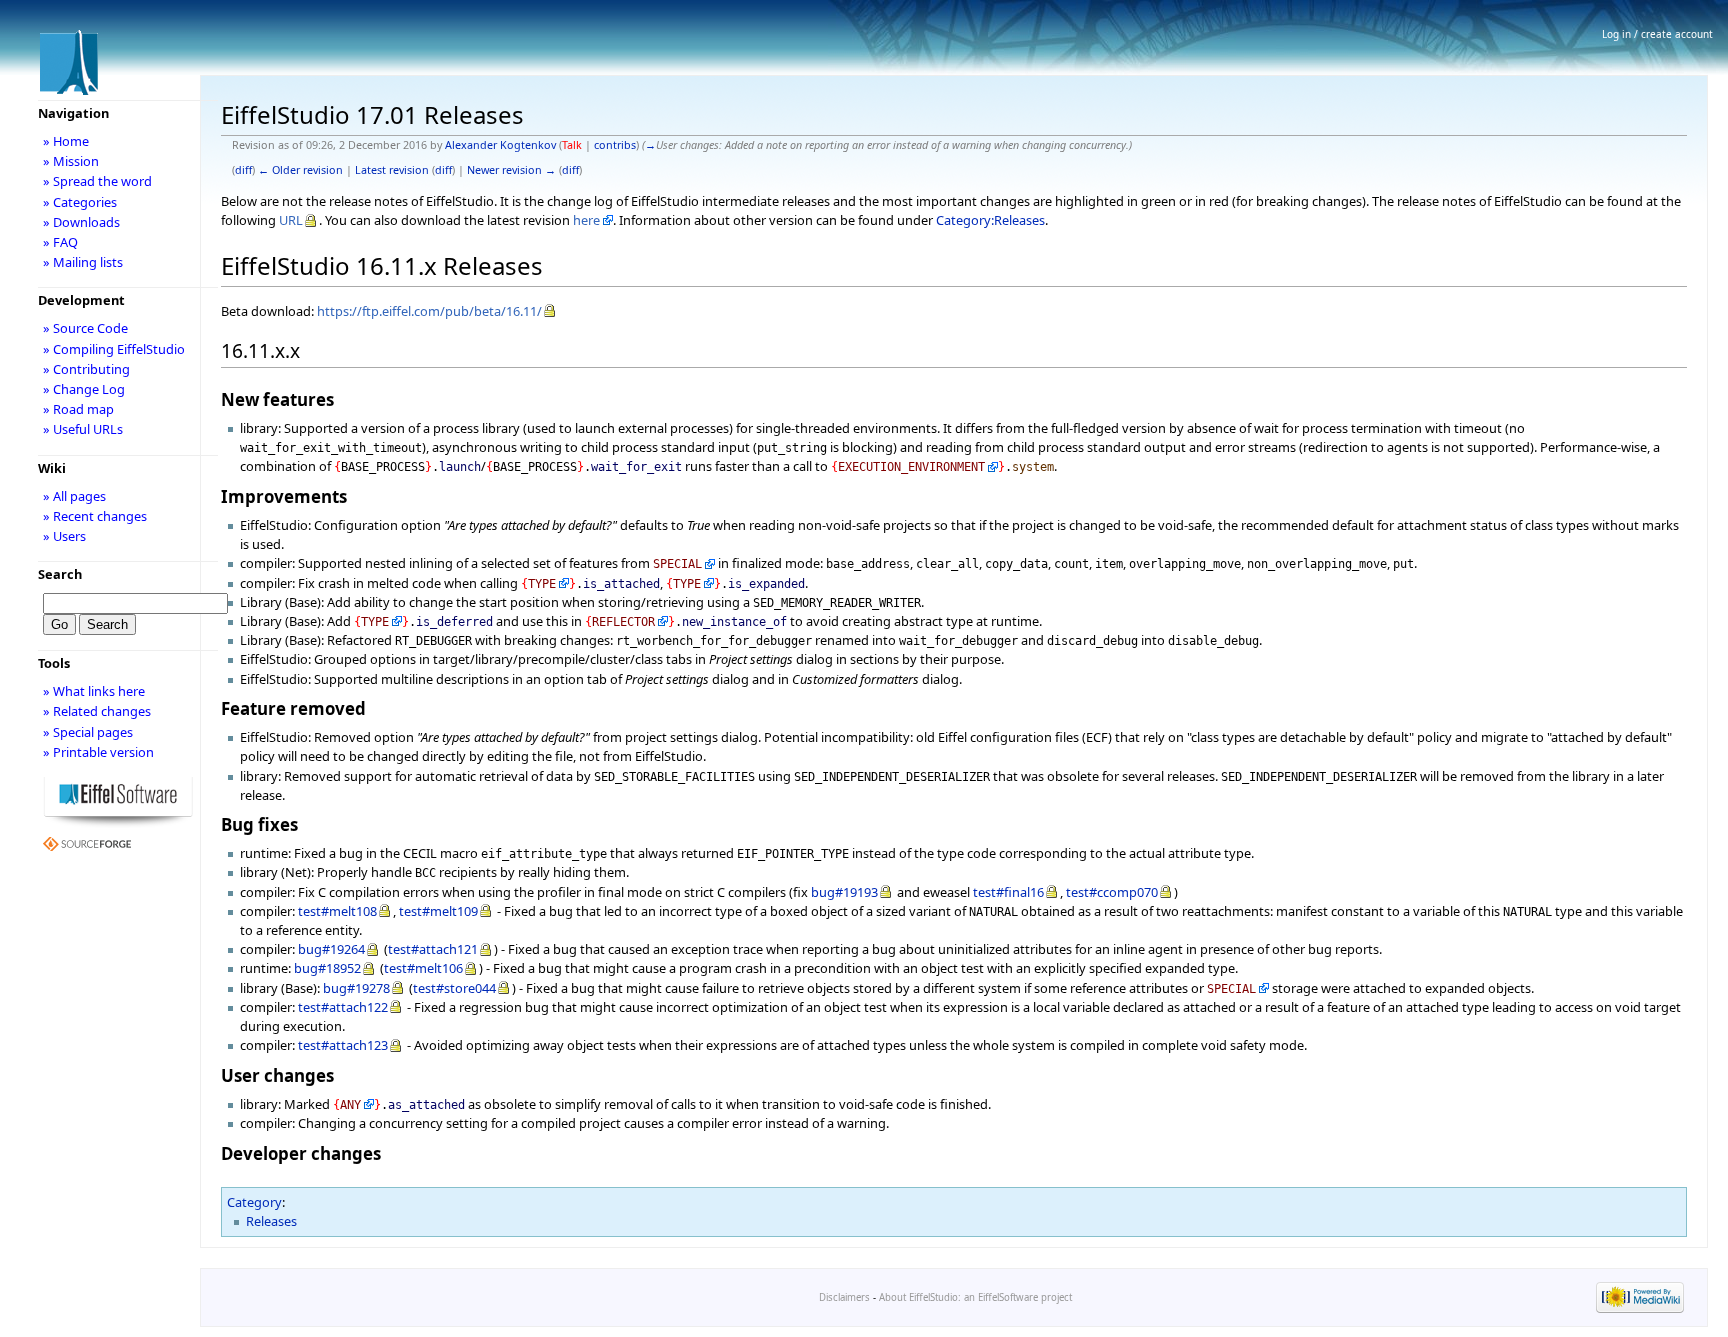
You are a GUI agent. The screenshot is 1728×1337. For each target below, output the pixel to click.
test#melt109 (438, 911)
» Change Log (84, 389)
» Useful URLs (83, 429)
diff (243, 170)
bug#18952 (327, 968)
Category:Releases (990, 220)
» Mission (71, 161)
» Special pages (88, 732)
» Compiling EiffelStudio (114, 349)
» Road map (78, 409)
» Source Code (85, 328)
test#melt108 (337, 911)
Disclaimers (844, 1297)
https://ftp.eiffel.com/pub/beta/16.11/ (429, 311)
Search (60, 574)
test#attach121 (433, 949)
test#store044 (454, 988)
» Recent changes (95, 516)
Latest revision (392, 170)
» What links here (94, 691)
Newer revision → (511, 170)
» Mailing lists (83, 262)
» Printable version (98, 752)
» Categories (80, 202)
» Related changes (97, 711)
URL (291, 220)
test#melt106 (423, 968)
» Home (66, 141)
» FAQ (60, 242)
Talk (572, 145)
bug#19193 (844, 892)
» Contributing (86, 369)
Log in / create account (1657, 34)
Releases (271, 1221)
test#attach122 (343, 1007)
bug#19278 (356, 988)
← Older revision (300, 170)
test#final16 (1008, 892)
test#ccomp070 (1112, 892)
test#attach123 (343, 1045)
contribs (615, 145)
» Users (64, 536)
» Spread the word (97, 181)
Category (254, 1202)
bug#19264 (331, 949)
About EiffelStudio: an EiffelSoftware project (975, 1297)
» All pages (74, 496)
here (586, 220)
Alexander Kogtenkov (500, 145)
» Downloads (81, 222)
